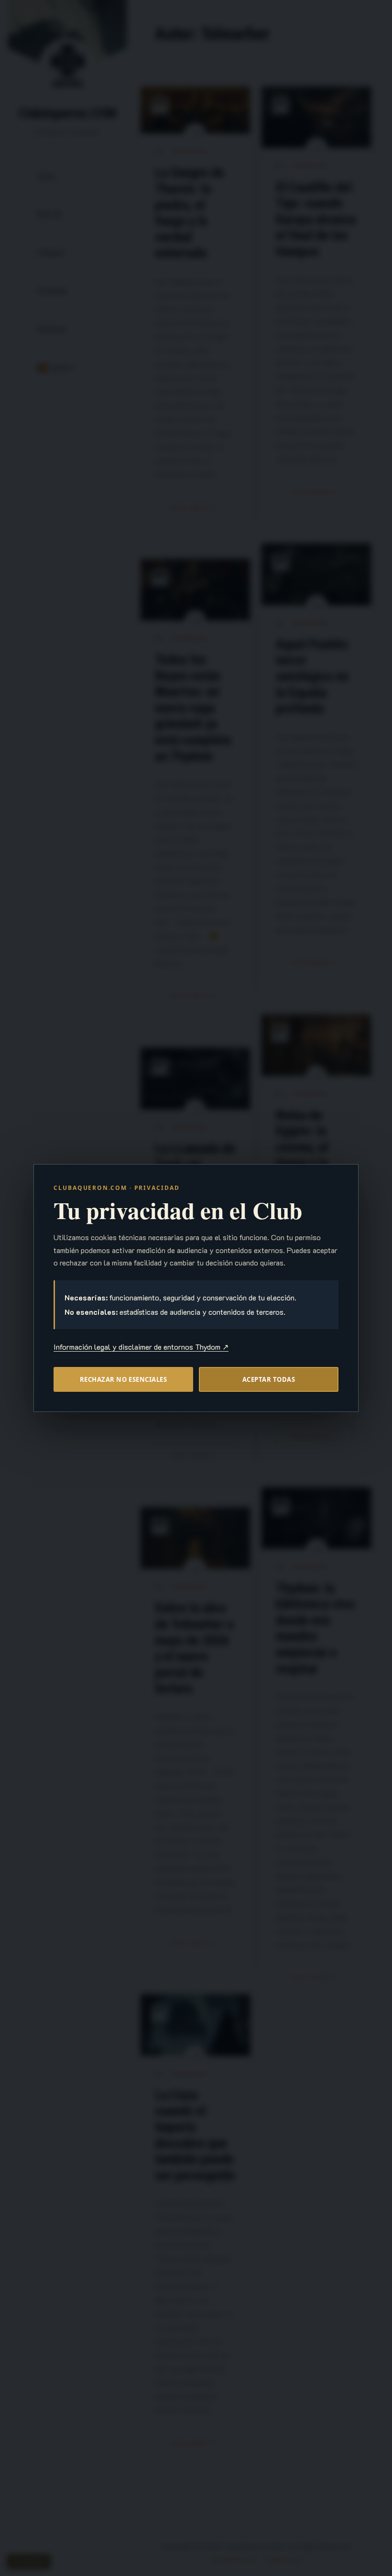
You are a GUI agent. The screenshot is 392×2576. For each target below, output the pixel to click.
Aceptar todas (269, 1379)
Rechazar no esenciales (123, 1379)
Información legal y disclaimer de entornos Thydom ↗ (141, 1347)
